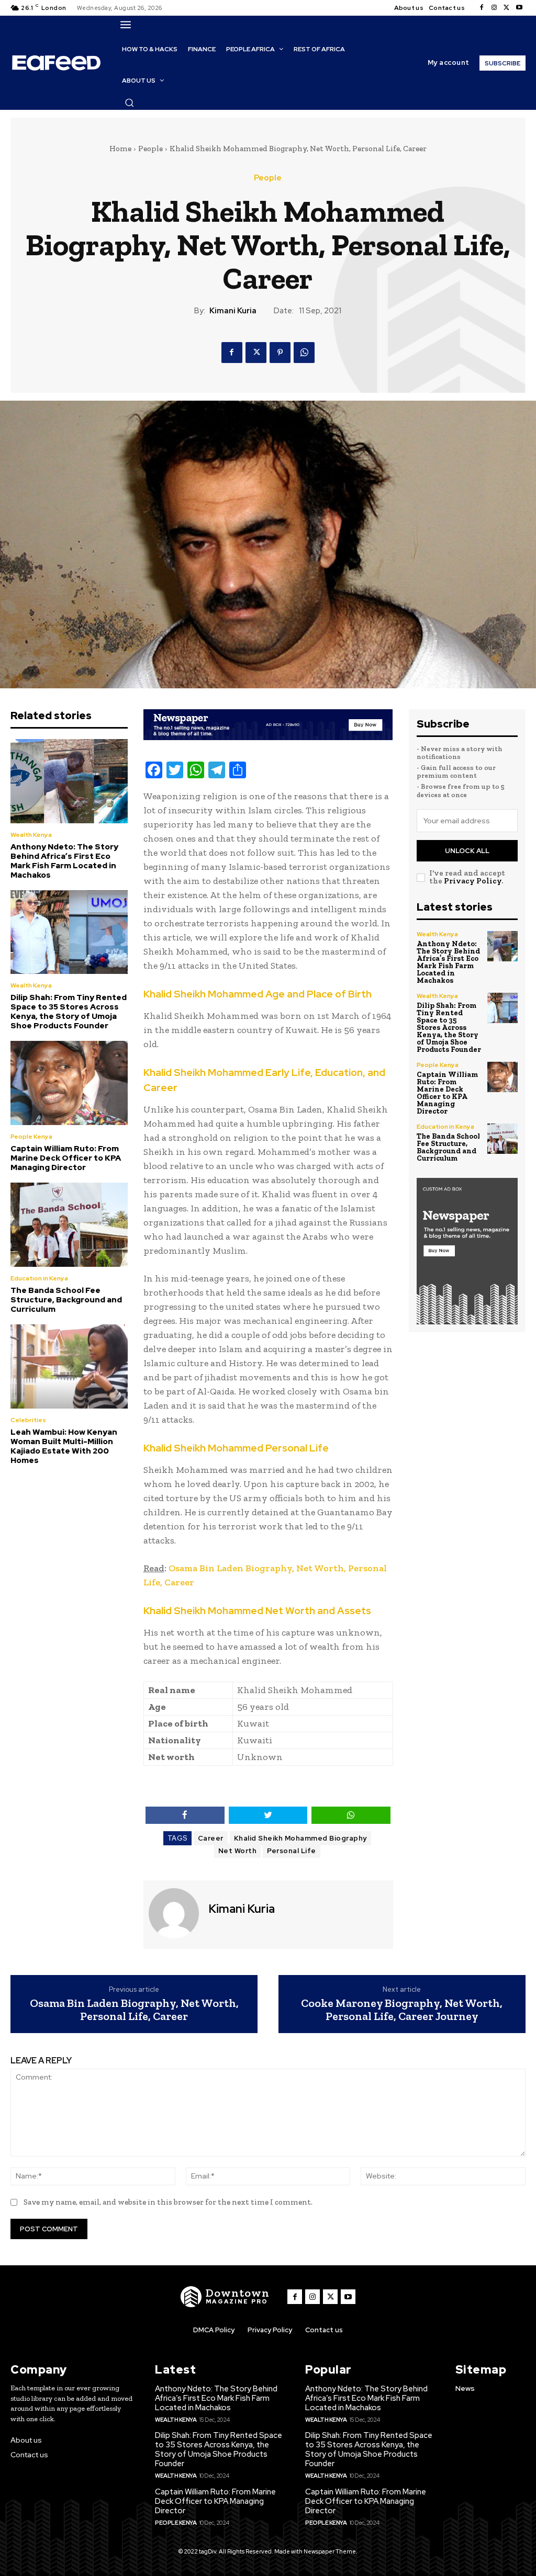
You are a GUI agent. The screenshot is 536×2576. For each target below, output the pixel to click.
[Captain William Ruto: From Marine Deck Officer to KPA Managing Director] (69, 1083)
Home (120, 149)
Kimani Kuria (233, 311)
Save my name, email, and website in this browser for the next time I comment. (168, 2202)
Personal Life (292, 1851)
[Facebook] (482, 8)
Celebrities (28, 1420)
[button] (129, 103)
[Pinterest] (280, 353)
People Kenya (31, 1137)
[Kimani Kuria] (175, 1913)
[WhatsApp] (304, 353)
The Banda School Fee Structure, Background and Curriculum (66, 1300)
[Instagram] (494, 8)
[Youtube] (519, 8)
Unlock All (467, 851)
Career (211, 1838)
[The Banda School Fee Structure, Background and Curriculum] (69, 1225)
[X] (507, 8)
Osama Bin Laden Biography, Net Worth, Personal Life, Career (134, 2010)
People (150, 149)
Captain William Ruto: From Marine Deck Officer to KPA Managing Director (66, 1158)
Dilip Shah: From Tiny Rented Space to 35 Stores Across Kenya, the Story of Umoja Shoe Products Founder (69, 1012)
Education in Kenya (39, 1278)
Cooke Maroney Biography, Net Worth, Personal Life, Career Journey (402, 2010)
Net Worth (238, 1851)
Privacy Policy (473, 881)
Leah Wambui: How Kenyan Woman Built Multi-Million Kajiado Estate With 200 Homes (64, 1446)
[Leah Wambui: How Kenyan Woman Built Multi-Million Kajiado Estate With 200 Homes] (69, 1366)
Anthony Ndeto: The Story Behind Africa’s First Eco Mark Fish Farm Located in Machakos (64, 861)
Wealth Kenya (31, 835)
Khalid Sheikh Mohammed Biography (300, 1838)
